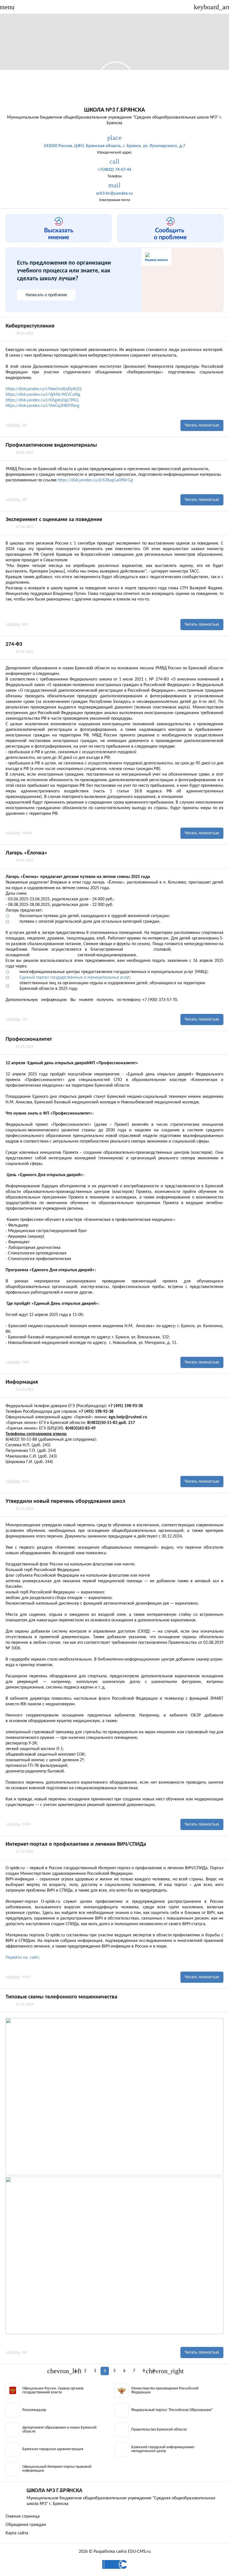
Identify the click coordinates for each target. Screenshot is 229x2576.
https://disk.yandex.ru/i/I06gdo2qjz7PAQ (42, 400)
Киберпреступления (30, 326)
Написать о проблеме (46, 295)
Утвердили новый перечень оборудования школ (65, 1501)
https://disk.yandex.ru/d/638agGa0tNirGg (95, 480)
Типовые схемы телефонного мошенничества (61, 1997)
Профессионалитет (29, 1039)
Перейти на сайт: (22, 1958)
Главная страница (23, 2516)
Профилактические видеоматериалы (51, 445)
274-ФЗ (14, 644)
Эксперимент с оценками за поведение (54, 520)
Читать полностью (202, 425)
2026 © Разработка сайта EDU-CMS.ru (115, 2552)
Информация (22, 1382)
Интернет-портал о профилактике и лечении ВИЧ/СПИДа (76, 1844)
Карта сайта (17, 2533)
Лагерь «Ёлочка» (27, 853)
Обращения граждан (26, 2525)
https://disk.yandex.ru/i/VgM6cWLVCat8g (43, 395)
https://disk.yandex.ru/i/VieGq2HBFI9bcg (42, 406)
